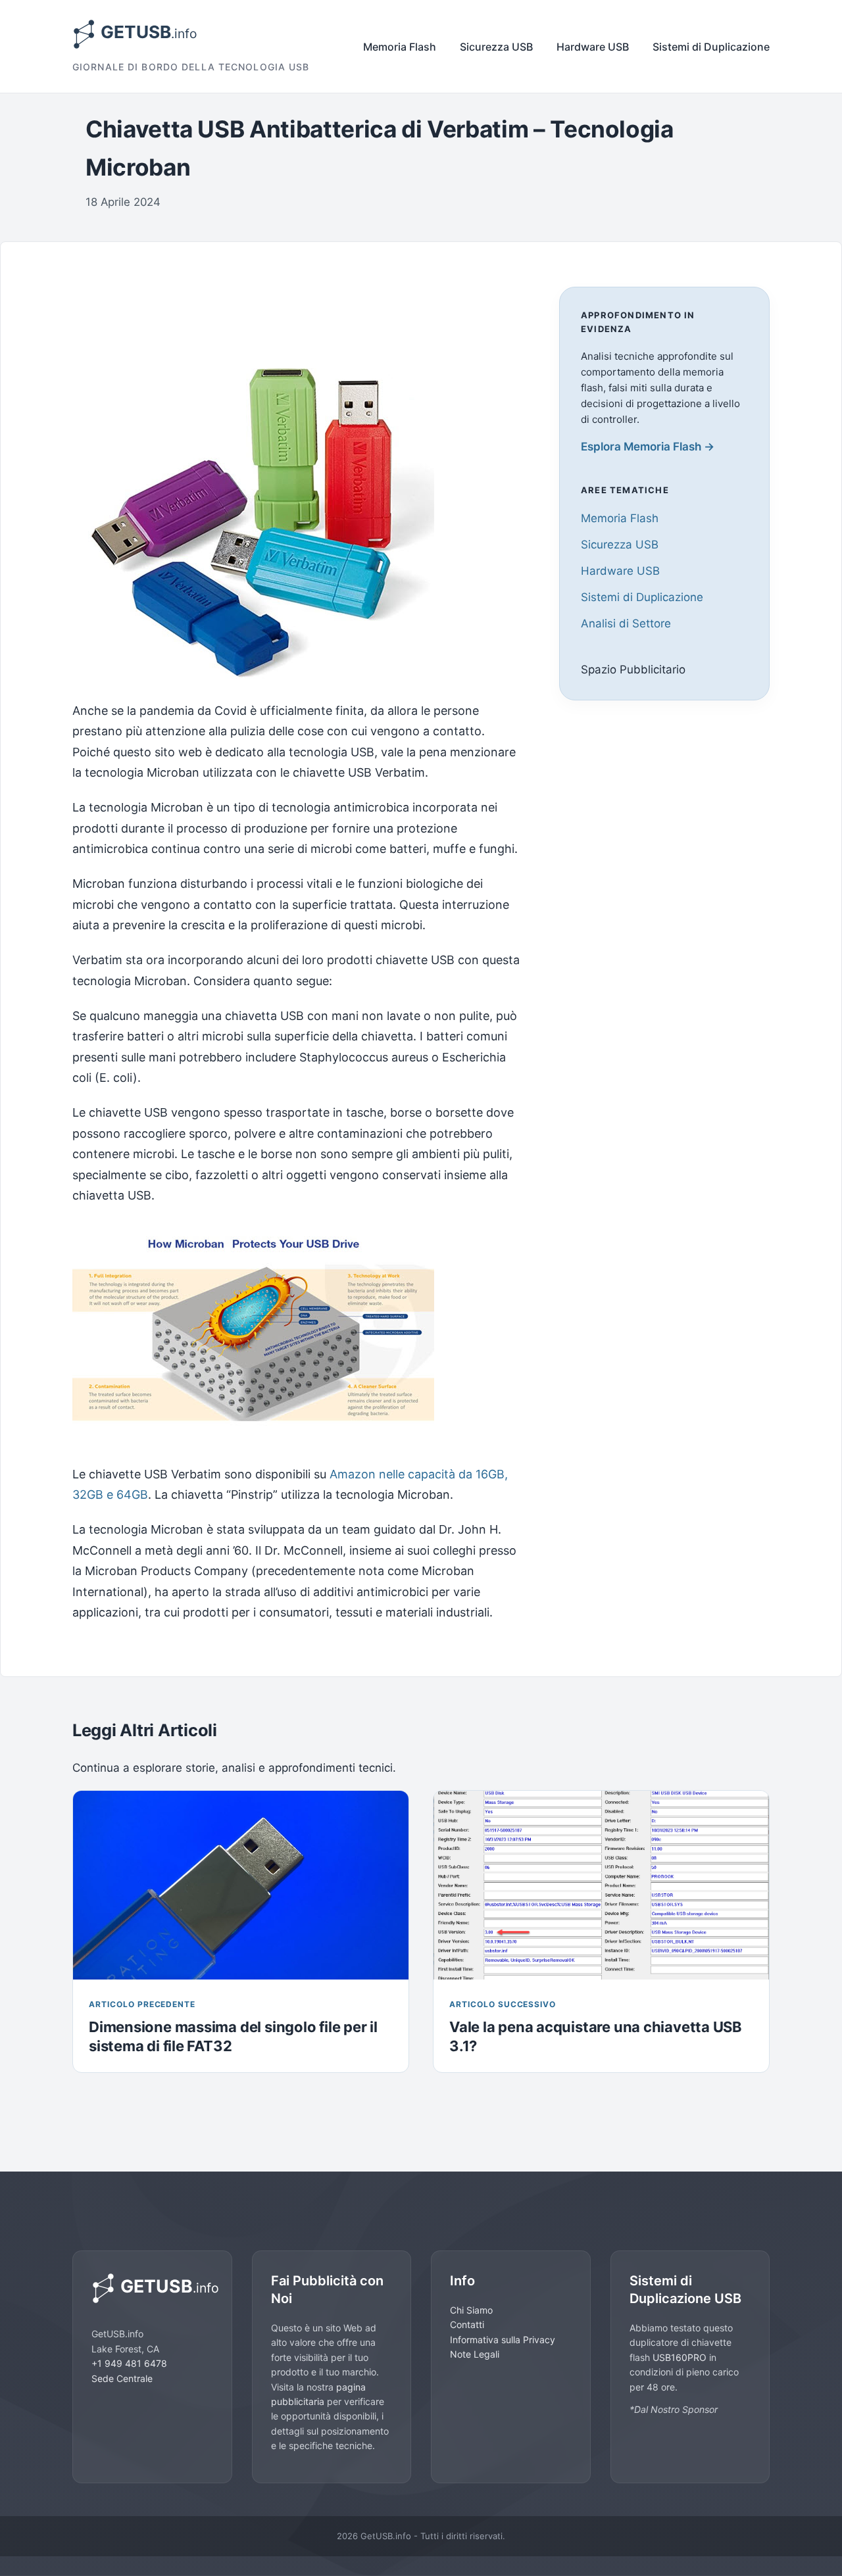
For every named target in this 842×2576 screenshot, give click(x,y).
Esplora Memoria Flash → (648, 447)
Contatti (467, 2324)
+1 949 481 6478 (129, 2363)
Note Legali (475, 2354)
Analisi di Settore (626, 624)
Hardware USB (593, 47)
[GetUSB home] (152, 2288)
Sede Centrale (122, 2378)
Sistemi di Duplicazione (711, 47)
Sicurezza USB (496, 47)
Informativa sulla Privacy (503, 2340)
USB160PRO (681, 2357)
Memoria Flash (400, 47)
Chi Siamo (471, 2310)
